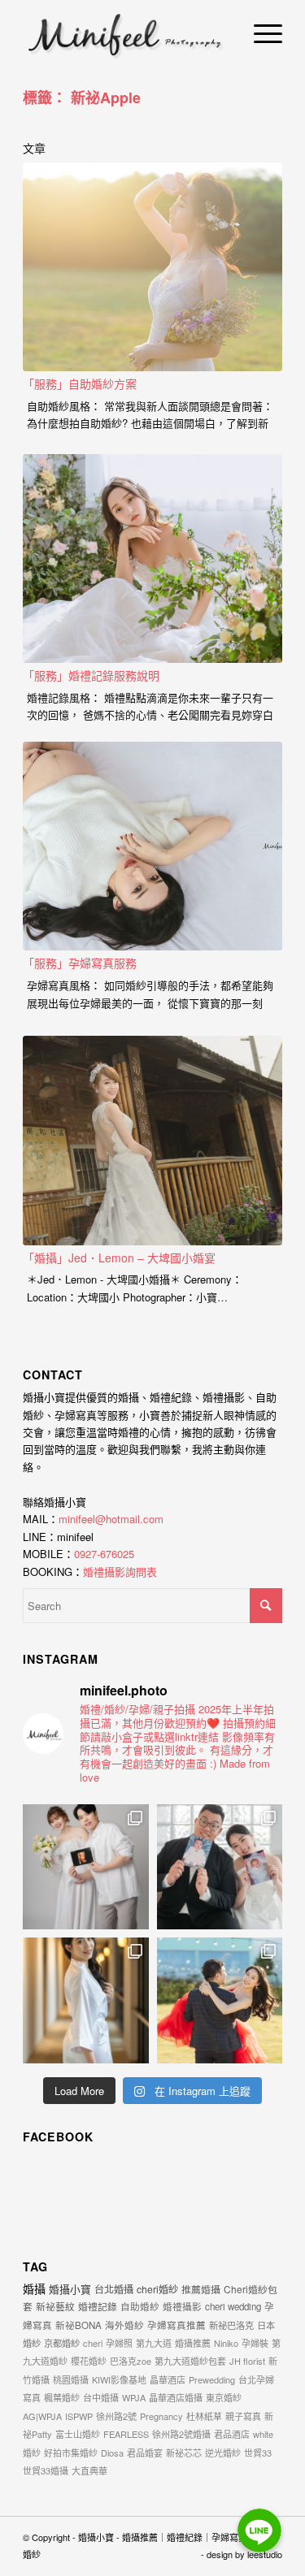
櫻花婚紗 (89, 2361)
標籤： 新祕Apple (82, 97)
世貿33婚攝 (46, 2470)
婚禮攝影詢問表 (120, 1572)
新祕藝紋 (55, 2306)
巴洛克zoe (131, 2361)
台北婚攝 (114, 2289)
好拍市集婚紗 (71, 2453)
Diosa (112, 2453)
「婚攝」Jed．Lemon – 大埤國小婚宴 (119, 1258)
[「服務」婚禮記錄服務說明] (152, 559)
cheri (93, 2343)
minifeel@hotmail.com (111, 1519)
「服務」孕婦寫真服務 (80, 963)
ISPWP (79, 2416)
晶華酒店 (168, 2379)
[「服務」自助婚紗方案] (152, 267)
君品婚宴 (145, 2453)
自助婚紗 (140, 2306)
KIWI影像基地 (119, 2379)
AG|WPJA (42, 2416)
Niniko (226, 2343)
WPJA (134, 2397)
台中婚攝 (101, 2397)
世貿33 (258, 2453)
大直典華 (89, 2470)
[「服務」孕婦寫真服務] (152, 846)
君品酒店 (232, 2434)
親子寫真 (243, 2416)
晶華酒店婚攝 (176, 2397)
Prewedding (212, 2379)
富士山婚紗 (78, 2434)
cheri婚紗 (157, 2289)
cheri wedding (233, 2306)
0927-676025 (104, 1554)
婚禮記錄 (98, 2306)
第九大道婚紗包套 (190, 2361)
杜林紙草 (204, 2416)
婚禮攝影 (182, 2306)
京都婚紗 (62, 2343)
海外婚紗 (124, 2325)
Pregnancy (161, 2416)
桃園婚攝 (71, 2379)
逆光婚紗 (223, 2453)
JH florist (247, 2361)
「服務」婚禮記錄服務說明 (91, 675)
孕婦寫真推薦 (176, 2325)
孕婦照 (119, 2343)
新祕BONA (78, 2325)
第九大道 (154, 2343)
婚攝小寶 (70, 2289)
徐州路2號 (116, 2416)
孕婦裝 (255, 2343)
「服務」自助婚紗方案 (80, 383)
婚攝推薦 (193, 2343)
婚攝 (34, 2288)
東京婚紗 (224, 2397)
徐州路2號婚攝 (181, 2434)
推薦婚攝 (201, 2289)
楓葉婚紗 (62, 2397)
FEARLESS (126, 2434)
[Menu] (260, 32)
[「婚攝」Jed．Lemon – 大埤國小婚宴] (152, 1141)
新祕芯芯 (184, 2453)
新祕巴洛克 (231, 2325)
